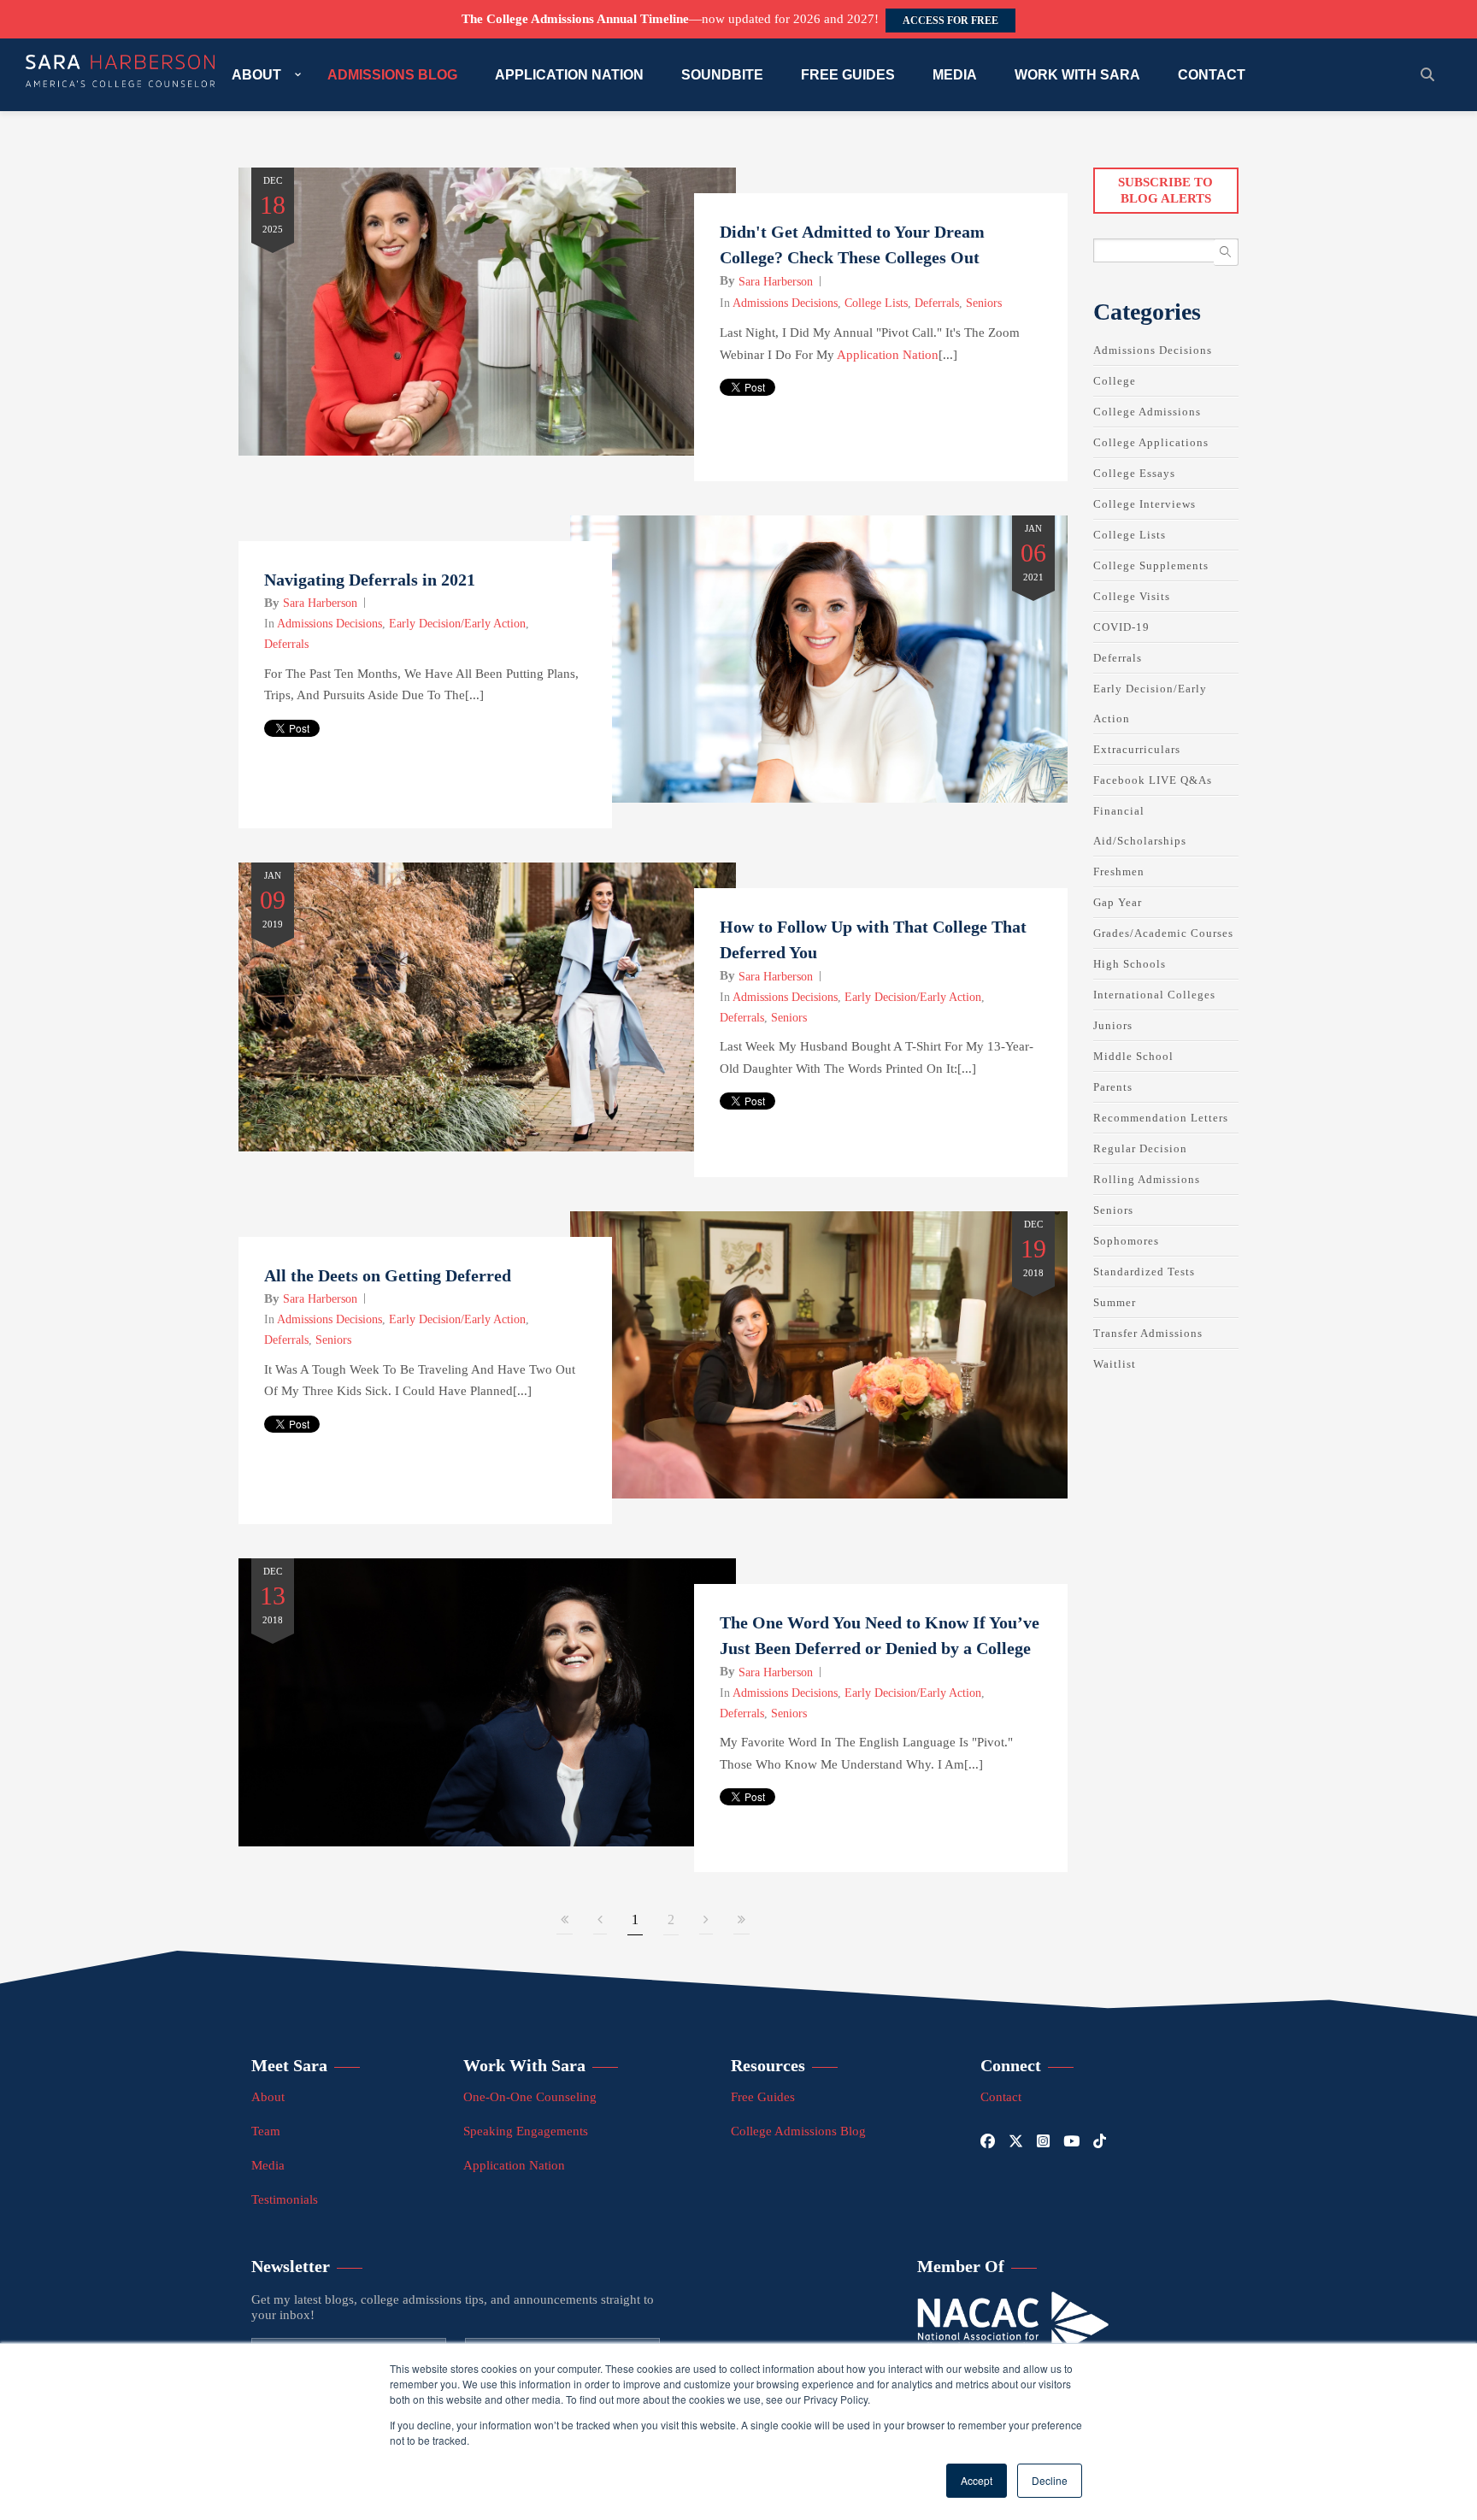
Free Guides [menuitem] (848, 75)
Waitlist (1115, 1364)
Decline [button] (1050, 2480)
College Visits (1132, 596)
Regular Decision (1140, 1148)
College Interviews (1145, 504)
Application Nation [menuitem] (569, 75)
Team (266, 2131)
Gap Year (1118, 902)
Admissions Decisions (785, 303)
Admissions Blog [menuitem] (392, 75)
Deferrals (937, 303)
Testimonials (285, 2199)
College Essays (1134, 473)
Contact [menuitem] (1212, 75)
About (268, 2097)
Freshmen (1119, 871)
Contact (1001, 2097)
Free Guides (763, 2097)
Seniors (984, 303)
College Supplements (1151, 565)
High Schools (1130, 964)
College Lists (876, 303)
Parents (1113, 1087)
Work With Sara (524, 2065)
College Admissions (1147, 412)
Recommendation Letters (1161, 1118)
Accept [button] (977, 2480)
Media (268, 2165)
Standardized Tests (1144, 1272)
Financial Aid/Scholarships (1140, 826)
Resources (768, 2065)
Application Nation (888, 355)
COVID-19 (1121, 627)
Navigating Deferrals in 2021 (370, 580)
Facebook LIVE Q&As (1153, 780)
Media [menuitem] (955, 75)
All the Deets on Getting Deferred (388, 1275)
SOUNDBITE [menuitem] (722, 75)
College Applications (1151, 442)
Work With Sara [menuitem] (1077, 75)
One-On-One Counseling (530, 2097)
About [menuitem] (256, 75)
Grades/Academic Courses (1163, 933)
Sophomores (1126, 1241)
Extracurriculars (1137, 749)
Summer (1115, 1302)
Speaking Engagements (526, 2131)
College (1115, 381)
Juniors (1113, 1025)
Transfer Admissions (1148, 1333)
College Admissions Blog (798, 2131)
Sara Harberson (776, 282)
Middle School (1133, 1056)
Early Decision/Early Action (457, 624)
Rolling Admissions (1147, 1179)
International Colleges (1154, 995)
